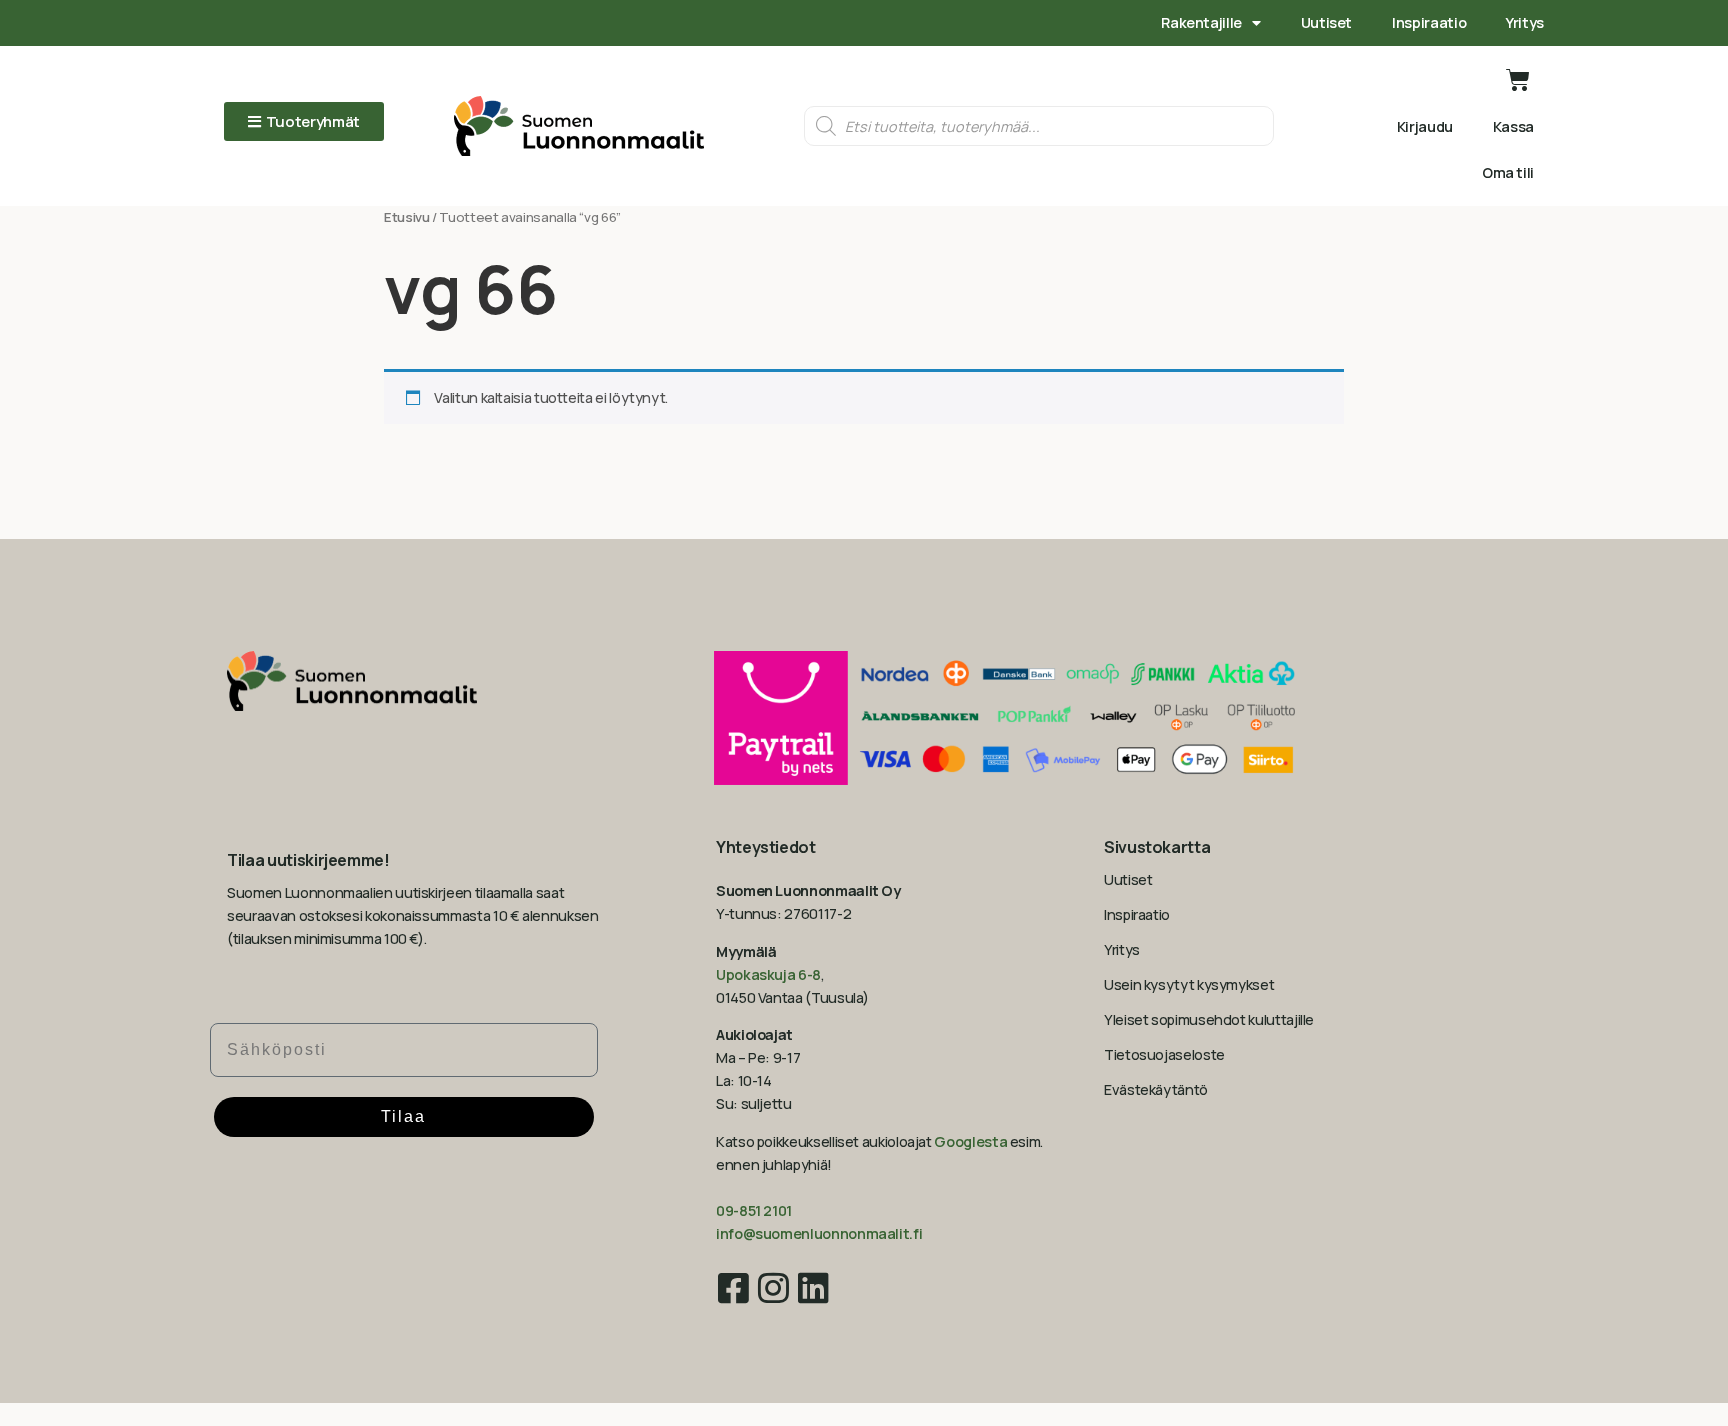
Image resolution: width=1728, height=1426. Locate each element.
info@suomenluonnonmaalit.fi (819, 1233)
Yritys (1525, 22)
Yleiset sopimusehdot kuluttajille (1209, 1019)
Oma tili (1508, 172)
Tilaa (403, 1116)
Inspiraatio (1429, 22)
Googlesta (970, 1141)
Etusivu (406, 217)
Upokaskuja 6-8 (768, 974)
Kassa (1513, 126)
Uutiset (1326, 22)
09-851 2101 (754, 1210)
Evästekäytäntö (1156, 1089)
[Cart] (1518, 80)
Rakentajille (1201, 22)
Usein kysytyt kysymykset (1189, 984)
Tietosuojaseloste (1164, 1054)
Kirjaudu (1425, 126)
